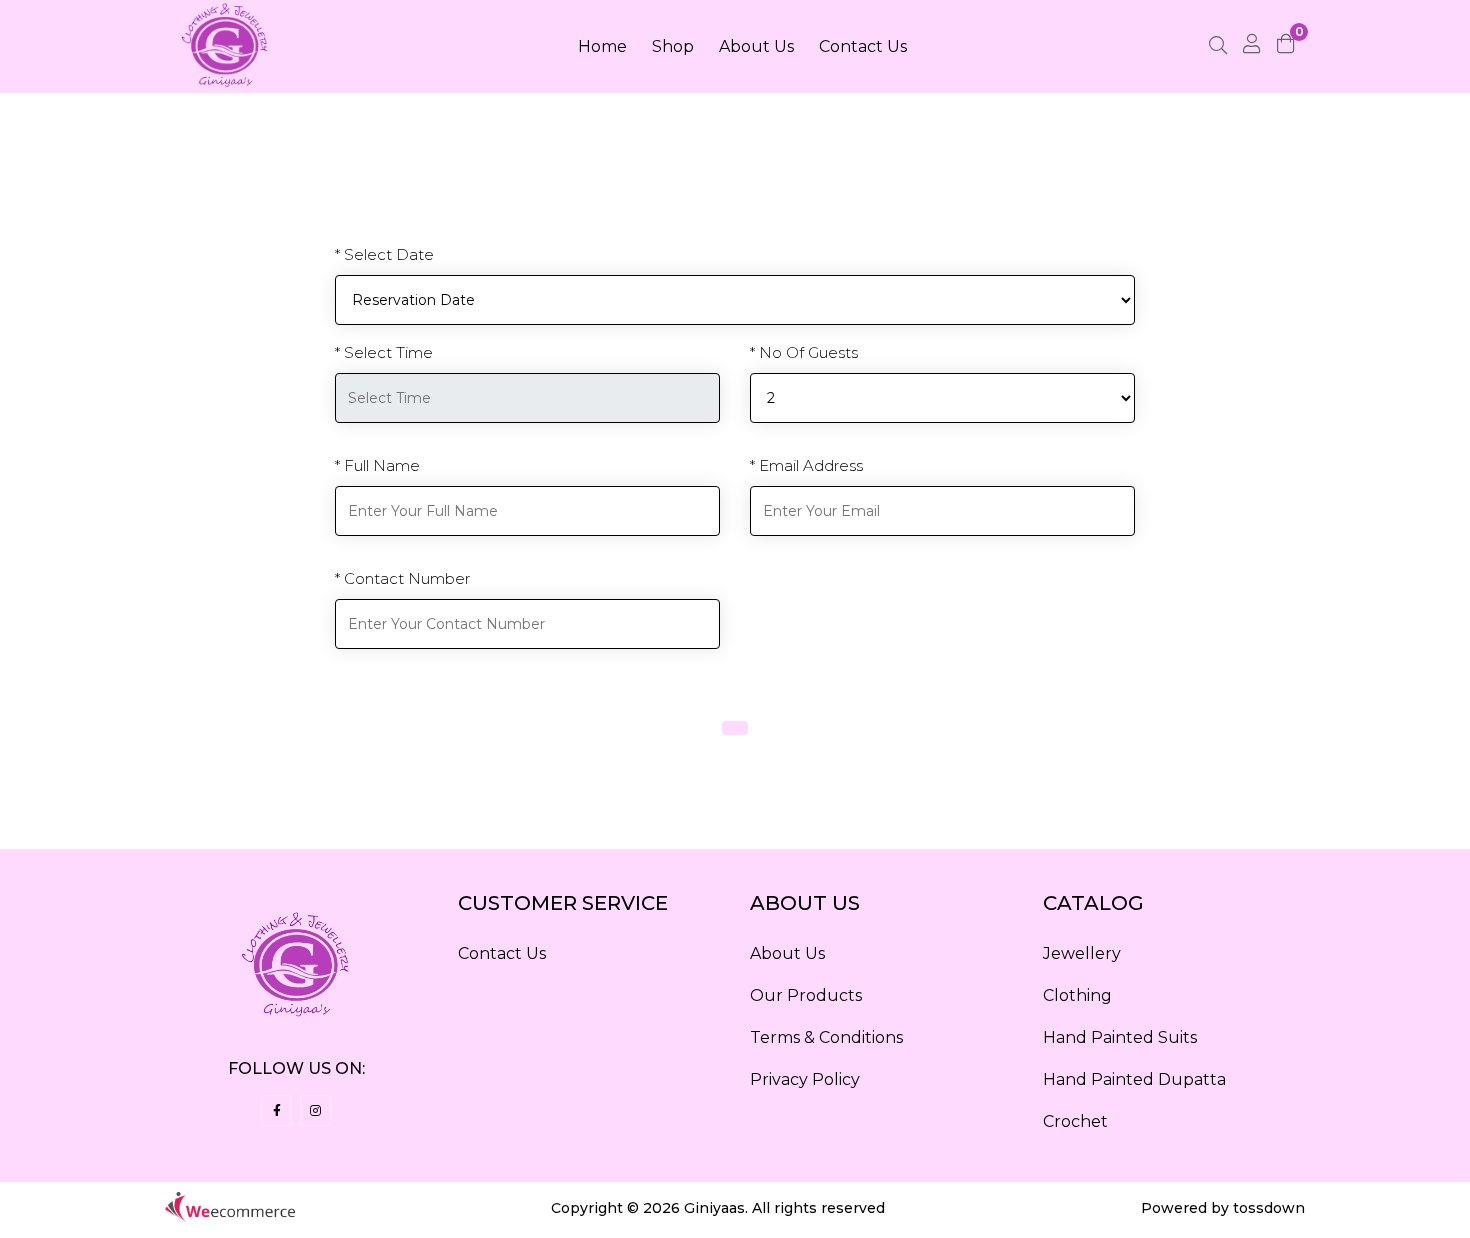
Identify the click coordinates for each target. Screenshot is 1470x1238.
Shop (673, 46)
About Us (756, 46)
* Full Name (377, 465)
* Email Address (806, 465)
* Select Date (384, 254)
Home (602, 46)
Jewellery (1082, 953)
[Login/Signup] (1252, 46)
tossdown (1269, 1208)
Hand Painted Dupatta (1134, 1079)
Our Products (806, 995)
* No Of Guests (804, 352)
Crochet (1075, 1121)
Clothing (1077, 995)
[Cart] (1291, 46)
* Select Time (384, 352)
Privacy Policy (805, 1079)
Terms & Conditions (826, 1037)
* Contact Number (402, 578)
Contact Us (863, 46)
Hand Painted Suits (1120, 1037)
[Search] (1218, 47)
